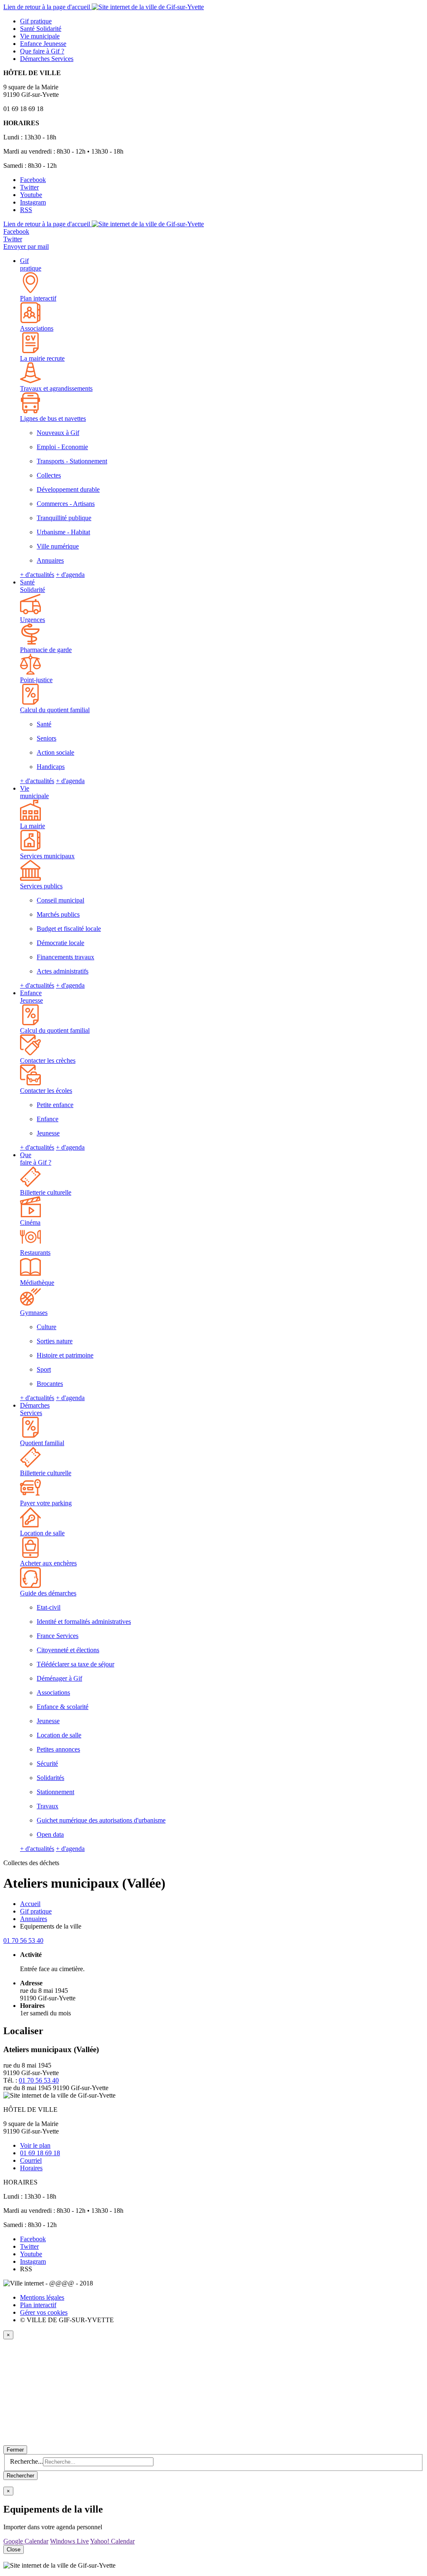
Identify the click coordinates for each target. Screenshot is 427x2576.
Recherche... (26, 2461)
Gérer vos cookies (44, 2312)
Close (14, 2549)
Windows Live (69, 2541)
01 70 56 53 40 (23, 1940)
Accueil (30, 1904)
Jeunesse (43, 44)
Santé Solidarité (33, 586)
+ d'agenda (70, 575)
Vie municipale (34, 792)
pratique (36, 21)
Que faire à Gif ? (36, 1159)
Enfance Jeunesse (31, 997)
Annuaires (34, 1919)
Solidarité (41, 29)
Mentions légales (42, 2297)
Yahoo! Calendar (112, 2541)
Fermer (15, 2450)
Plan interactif (38, 2305)
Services (47, 59)
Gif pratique (31, 264)
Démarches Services (35, 1409)
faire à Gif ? (42, 51)
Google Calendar (26, 2541)
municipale (40, 36)
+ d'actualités (37, 575)
